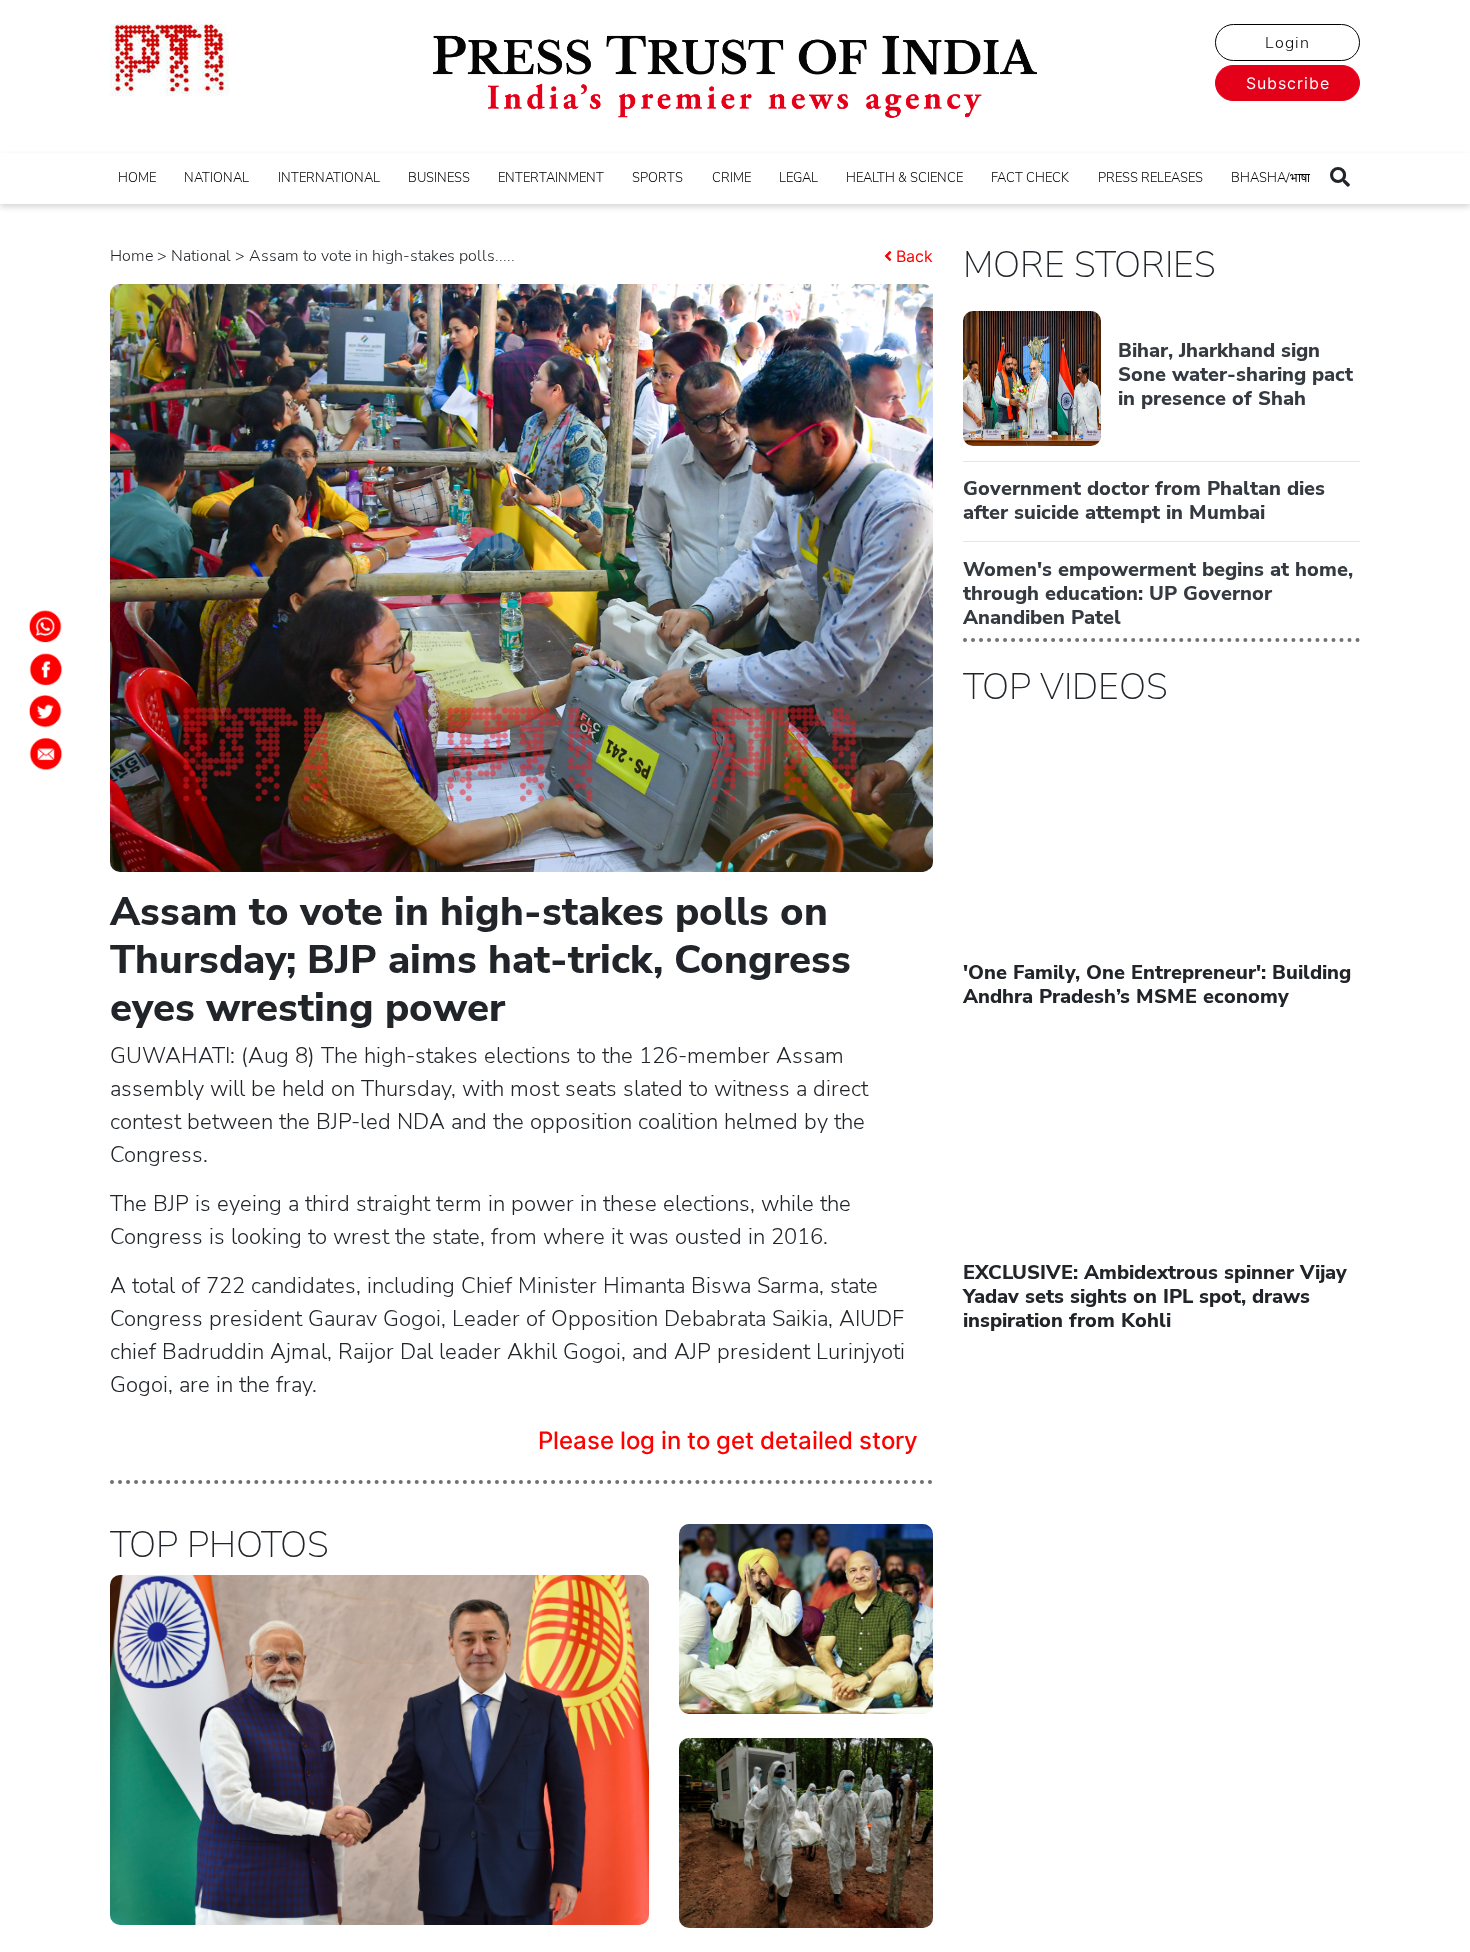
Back (914, 256)
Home (131, 256)
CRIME (731, 178)
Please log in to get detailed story (728, 1440)
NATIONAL (216, 178)
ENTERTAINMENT (551, 178)
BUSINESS (439, 178)
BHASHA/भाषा (1270, 178)
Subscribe (1288, 83)
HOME (137, 178)
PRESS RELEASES (1150, 178)
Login (1287, 43)
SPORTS (657, 178)
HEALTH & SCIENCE (904, 178)
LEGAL (798, 178)
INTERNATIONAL (329, 178)
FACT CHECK (1030, 178)
